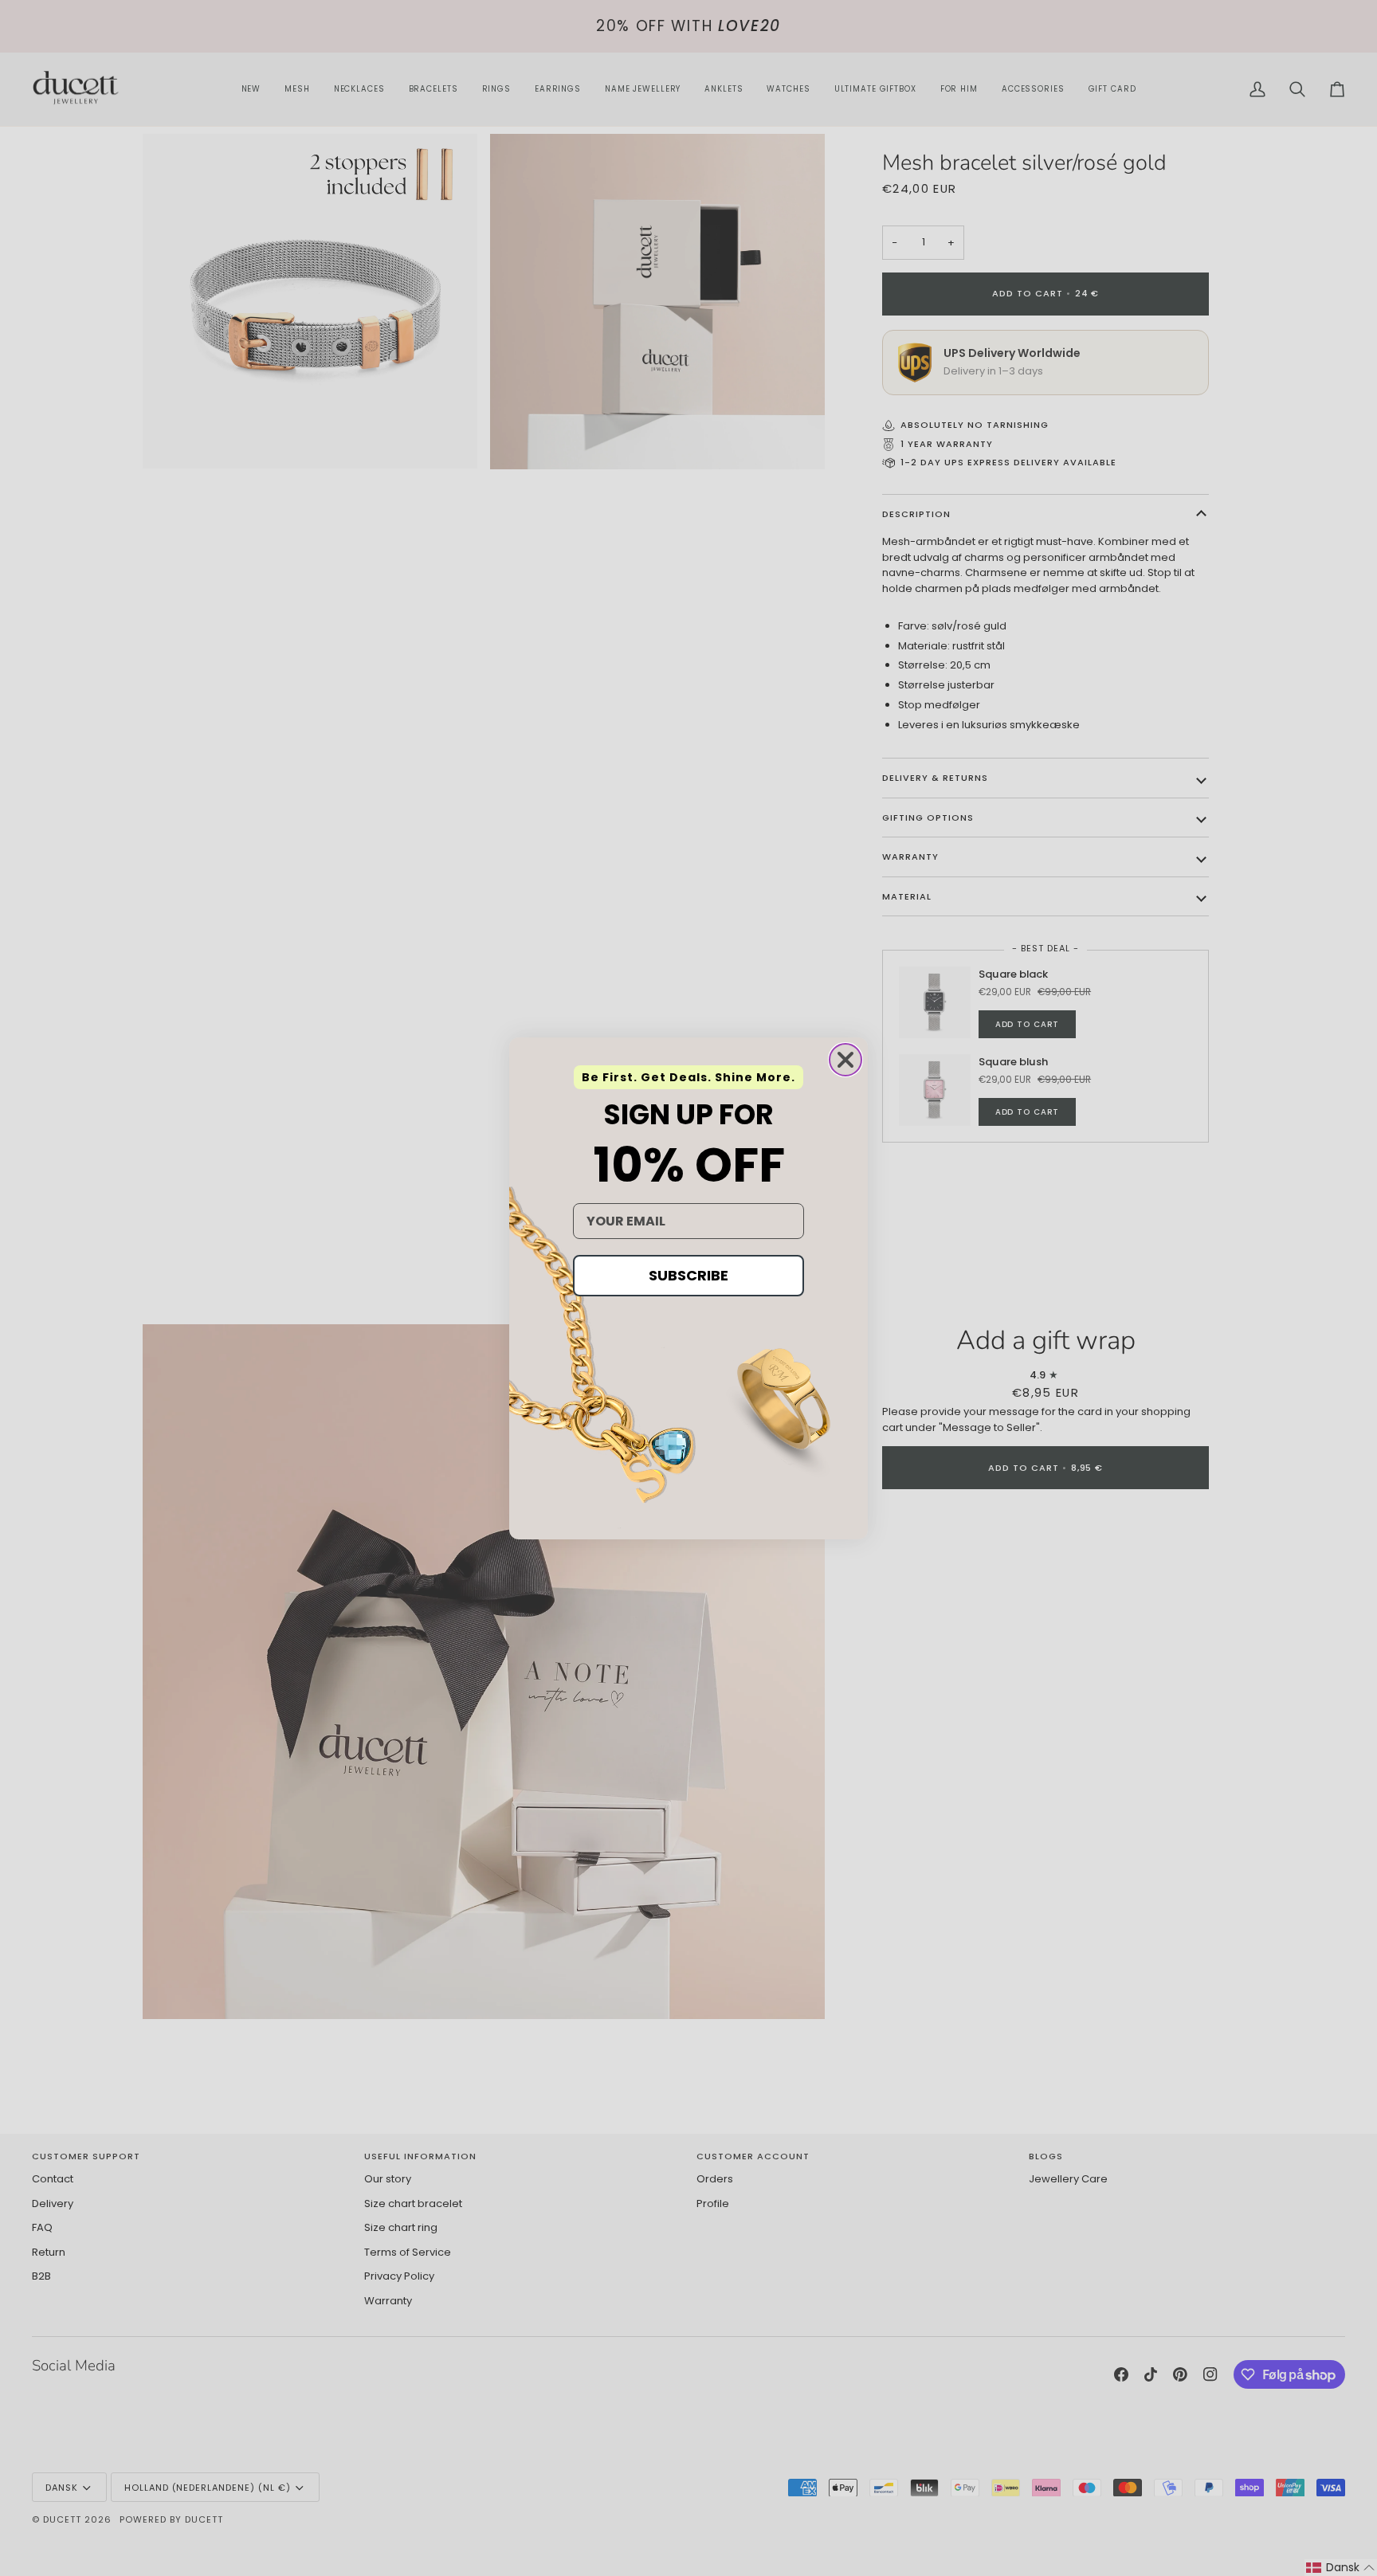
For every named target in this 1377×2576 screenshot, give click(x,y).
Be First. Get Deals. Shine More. (688, 1077)
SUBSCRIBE (688, 1275)
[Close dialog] (845, 1060)
